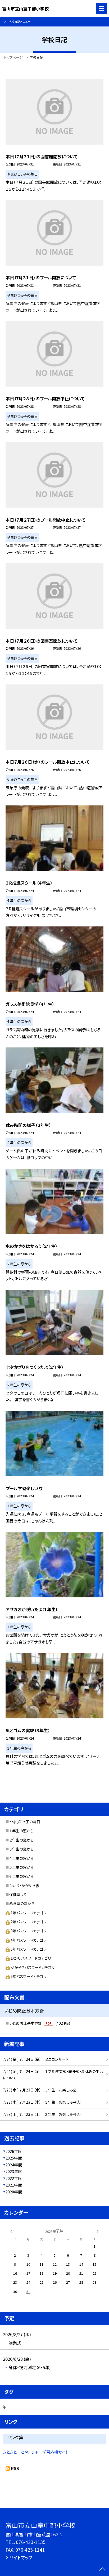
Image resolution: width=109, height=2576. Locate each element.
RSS (15, 2468)
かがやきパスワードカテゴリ (33, 1967)
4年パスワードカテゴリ (28, 1940)
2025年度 (14, 2158)
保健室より (18, 1894)
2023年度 (14, 2171)
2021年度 (14, 2185)
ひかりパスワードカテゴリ (31, 1958)
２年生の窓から (21, 1840)
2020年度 (14, 2192)
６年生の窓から (21, 1876)
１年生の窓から (21, 1831)
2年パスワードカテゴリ (28, 1922)
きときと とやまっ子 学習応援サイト (36, 2452)
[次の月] (98, 2231)
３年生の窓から (21, 1849)
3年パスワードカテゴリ (28, 1931)
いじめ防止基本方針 (40, 2023)
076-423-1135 (31, 2542)
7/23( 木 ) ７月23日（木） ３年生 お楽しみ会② (42, 2102)
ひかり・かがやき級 (24, 1885)
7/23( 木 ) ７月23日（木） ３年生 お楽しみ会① (42, 2114)
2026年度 (14, 2151)
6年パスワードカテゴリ (28, 1976)
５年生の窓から (21, 1867)
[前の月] (11, 2231)
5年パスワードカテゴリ (28, 1949)
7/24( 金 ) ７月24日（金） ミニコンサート (36, 2059)
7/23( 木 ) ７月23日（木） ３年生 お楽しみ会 (40, 2090)
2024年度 (14, 2165)
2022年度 (14, 2178)
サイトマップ (21, 2557)
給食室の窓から (22, 1903)
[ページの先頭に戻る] (102, 2570)
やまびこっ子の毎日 (25, 1822)
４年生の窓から (21, 1858)
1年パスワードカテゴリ (28, 1913)
